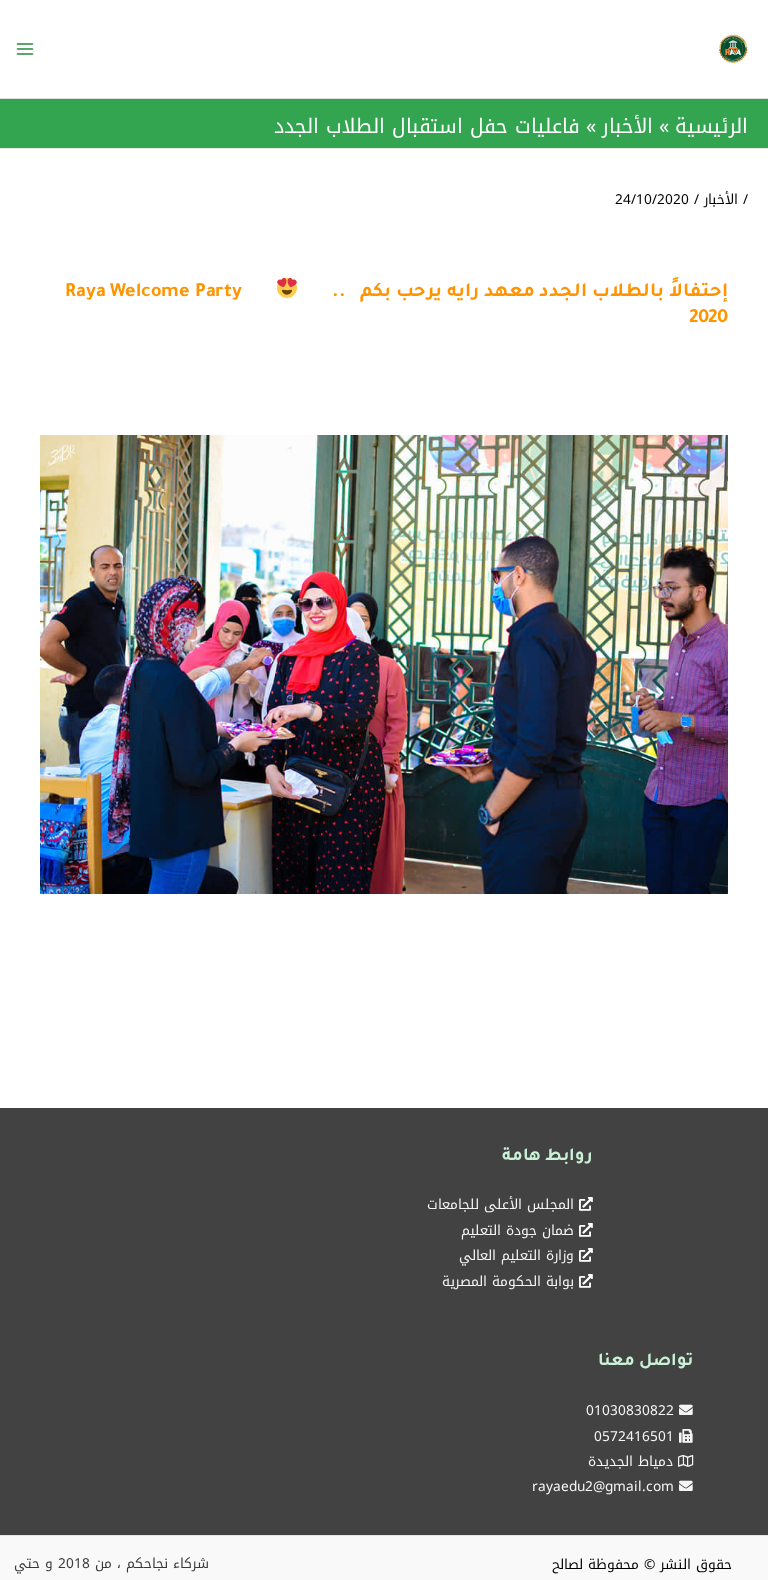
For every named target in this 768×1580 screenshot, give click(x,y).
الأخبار (721, 199)
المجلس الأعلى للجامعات (500, 1204)
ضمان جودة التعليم (517, 1230)
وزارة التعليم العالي (516, 1255)
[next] (678, 692)
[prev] (90, 692)
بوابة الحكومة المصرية (508, 1281)
